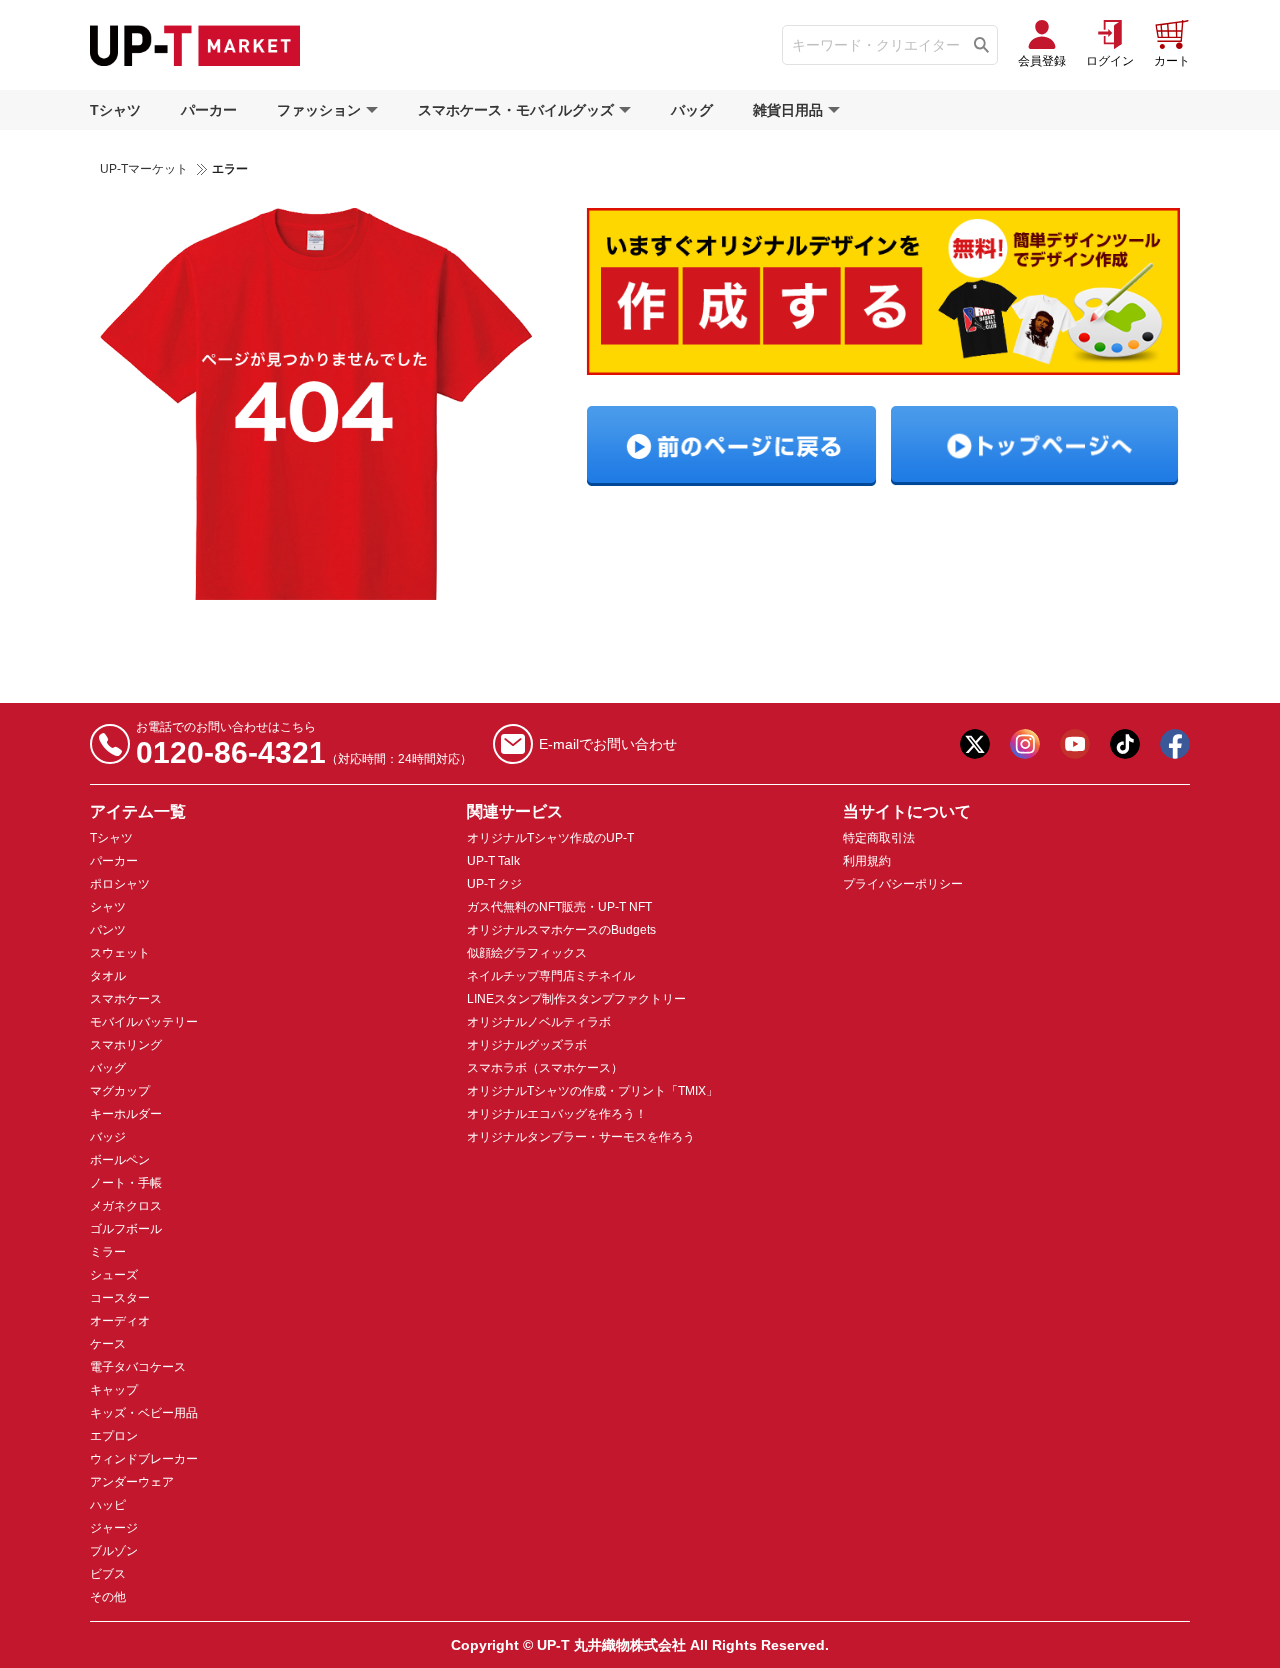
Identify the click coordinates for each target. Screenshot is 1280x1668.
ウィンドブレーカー (144, 1459)
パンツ (108, 930)
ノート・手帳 (126, 1183)
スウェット (120, 953)
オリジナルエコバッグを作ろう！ (557, 1114)
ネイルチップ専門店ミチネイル (551, 976)
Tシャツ (115, 110)
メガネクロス (126, 1206)
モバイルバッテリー (144, 1022)
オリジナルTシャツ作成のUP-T (550, 838)
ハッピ (108, 1505)
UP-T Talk (493, 861)
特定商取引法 (879, 838)
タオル (108, 976)
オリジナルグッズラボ (527, 1045)
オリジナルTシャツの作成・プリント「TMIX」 (592, 1091)
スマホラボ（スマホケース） (545, 1068)
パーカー (209, 110)
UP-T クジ (494, 884)
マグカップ (120, 1091)
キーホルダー (126, 1114)
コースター (120, 1298)
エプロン (114, 1436)
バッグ (692, 110)
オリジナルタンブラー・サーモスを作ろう (581, 1137)
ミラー (108, 1252)
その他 (108, 1597)
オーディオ (120, 1321)
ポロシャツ (120, 884)
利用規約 (867, 861)
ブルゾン (114, 1551)
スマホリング (126, 1045)
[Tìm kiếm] (981, 45)
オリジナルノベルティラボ (539, 1022)
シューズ (114, 1275)
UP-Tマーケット (144, 169)
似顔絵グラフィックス (527, 953)
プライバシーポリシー (903, 884)
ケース (108, 1344)
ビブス (108, 1574)
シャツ (108, 907)
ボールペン (120, 1160)
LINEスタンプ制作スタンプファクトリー (576, 999)
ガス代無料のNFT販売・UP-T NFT (559, 907)
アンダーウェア (132, 1482)
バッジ (108, 1137)
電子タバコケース (138, 1367)
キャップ (114, 1390)
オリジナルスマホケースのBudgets (561, 930)
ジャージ (114, 1528)
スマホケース (126, 999)
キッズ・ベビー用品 (144, 1413)
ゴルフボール (126, 1229)
